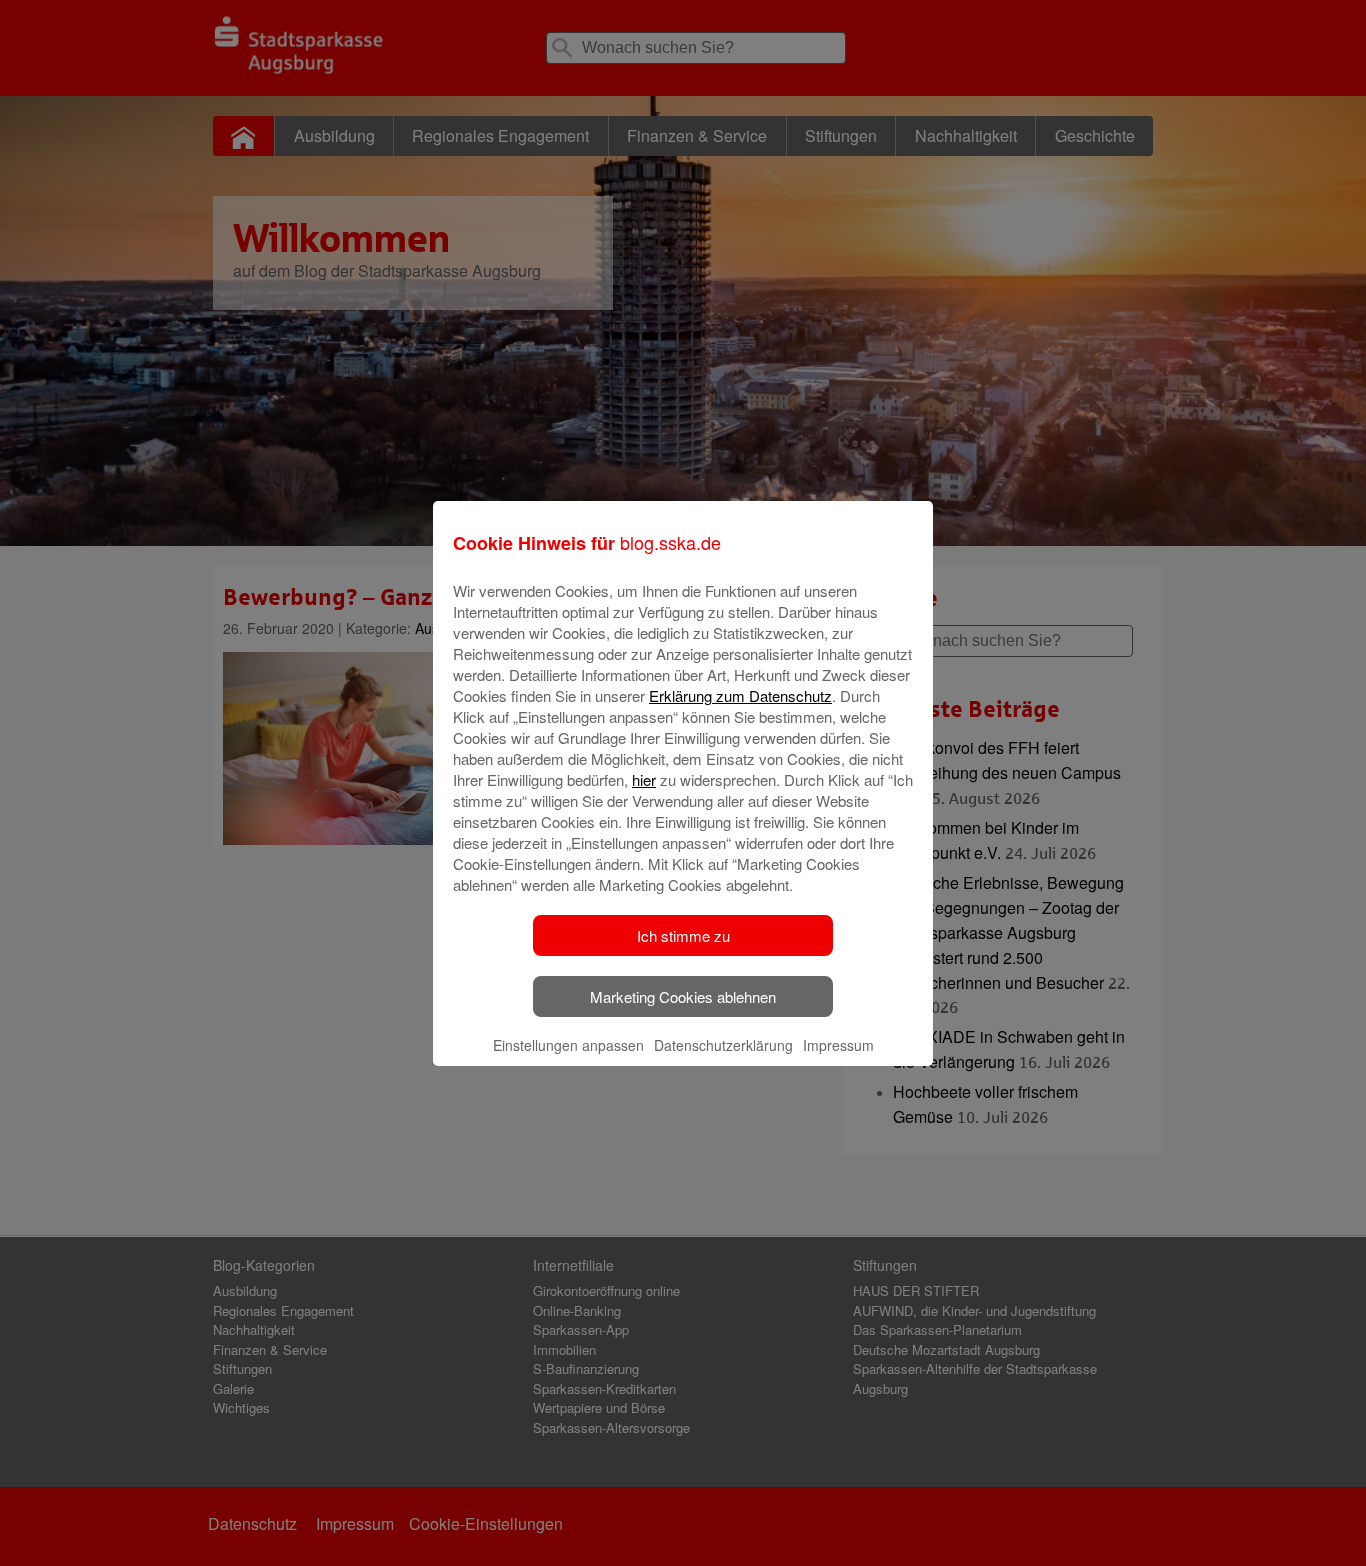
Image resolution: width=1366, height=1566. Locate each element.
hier (644, 779)
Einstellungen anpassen (568, 1045)
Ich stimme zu (683, 935)
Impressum (838, 1045)
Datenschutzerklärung (723, 1045)
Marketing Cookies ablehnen (683, 996)
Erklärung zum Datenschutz (740, 695)
